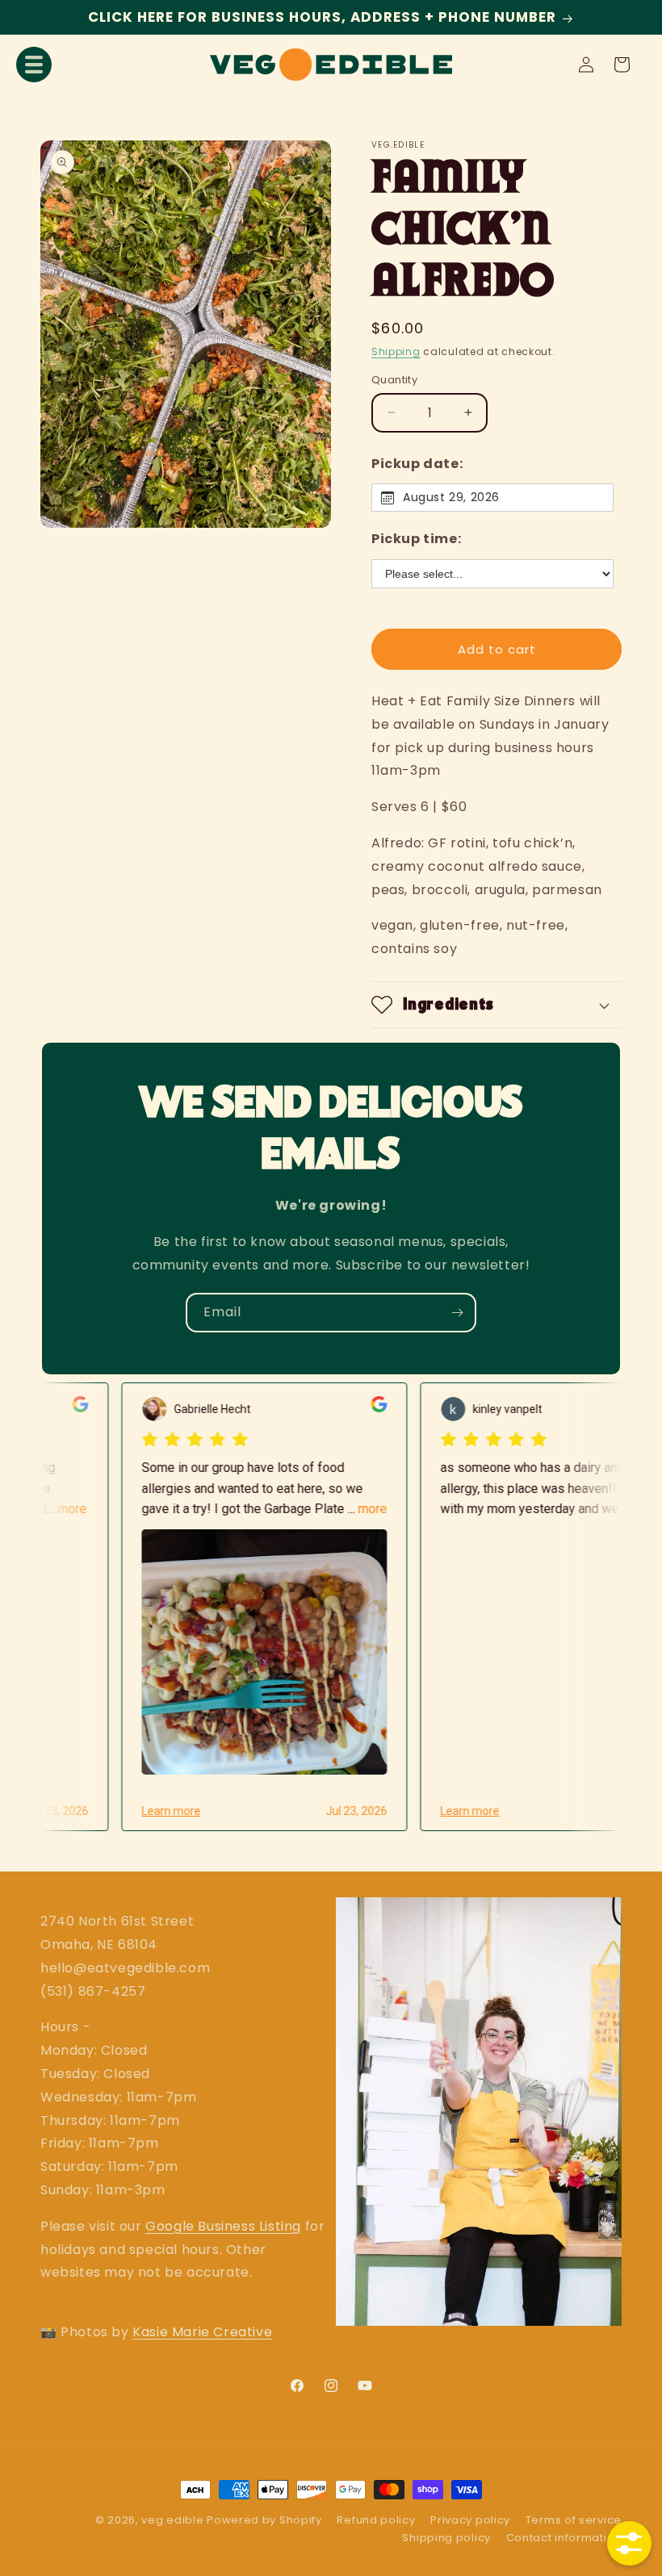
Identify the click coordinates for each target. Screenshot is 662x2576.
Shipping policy (446, 2538)
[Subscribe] (457, 1313)
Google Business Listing (223, 2226)
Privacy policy (470, 2520)
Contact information (564, 2538)
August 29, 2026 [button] (451, 497)
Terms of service (574, 2520)
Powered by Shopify (264, 2520)
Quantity (394, 380)
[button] (34, 65)
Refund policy (376, 2520)
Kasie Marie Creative (202, 2332)
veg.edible (174, 2520)
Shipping (396, 351)
